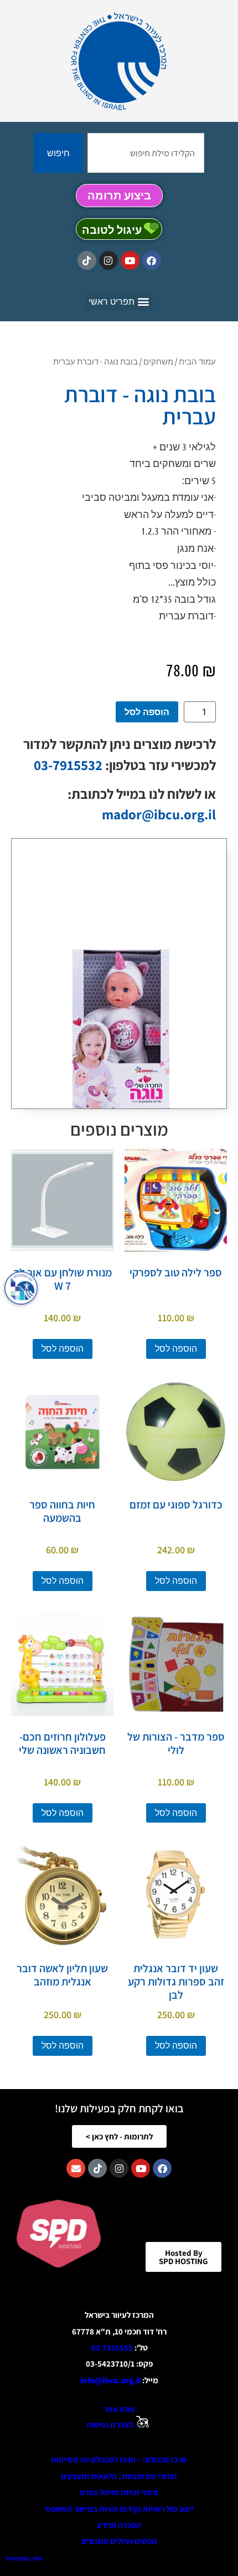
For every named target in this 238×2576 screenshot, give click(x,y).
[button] (119, 301)
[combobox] (146, 153)
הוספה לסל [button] (176, 1349)
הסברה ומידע (119, 2525)
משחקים (158, 361)
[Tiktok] (87, 260)
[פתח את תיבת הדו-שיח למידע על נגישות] (21, 1288)
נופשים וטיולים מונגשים (119, 2541)
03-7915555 (112, 2347)
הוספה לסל (147, 712)
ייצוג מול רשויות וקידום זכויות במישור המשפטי (119, 2509)
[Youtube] (130, 260)
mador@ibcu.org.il (159, 814)
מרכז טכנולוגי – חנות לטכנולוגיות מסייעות (119, 2459)
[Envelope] (76, 2168)
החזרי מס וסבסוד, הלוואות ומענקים (119, 2476)
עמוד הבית (197, 361)
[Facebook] (152, 260)
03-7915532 (68, 765)
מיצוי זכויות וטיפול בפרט (119, 2492)
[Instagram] (108, 260)
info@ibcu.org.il (110, 2380)
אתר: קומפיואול (24, 2558)
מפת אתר (119, 2409)
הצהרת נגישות (110, 2424)
